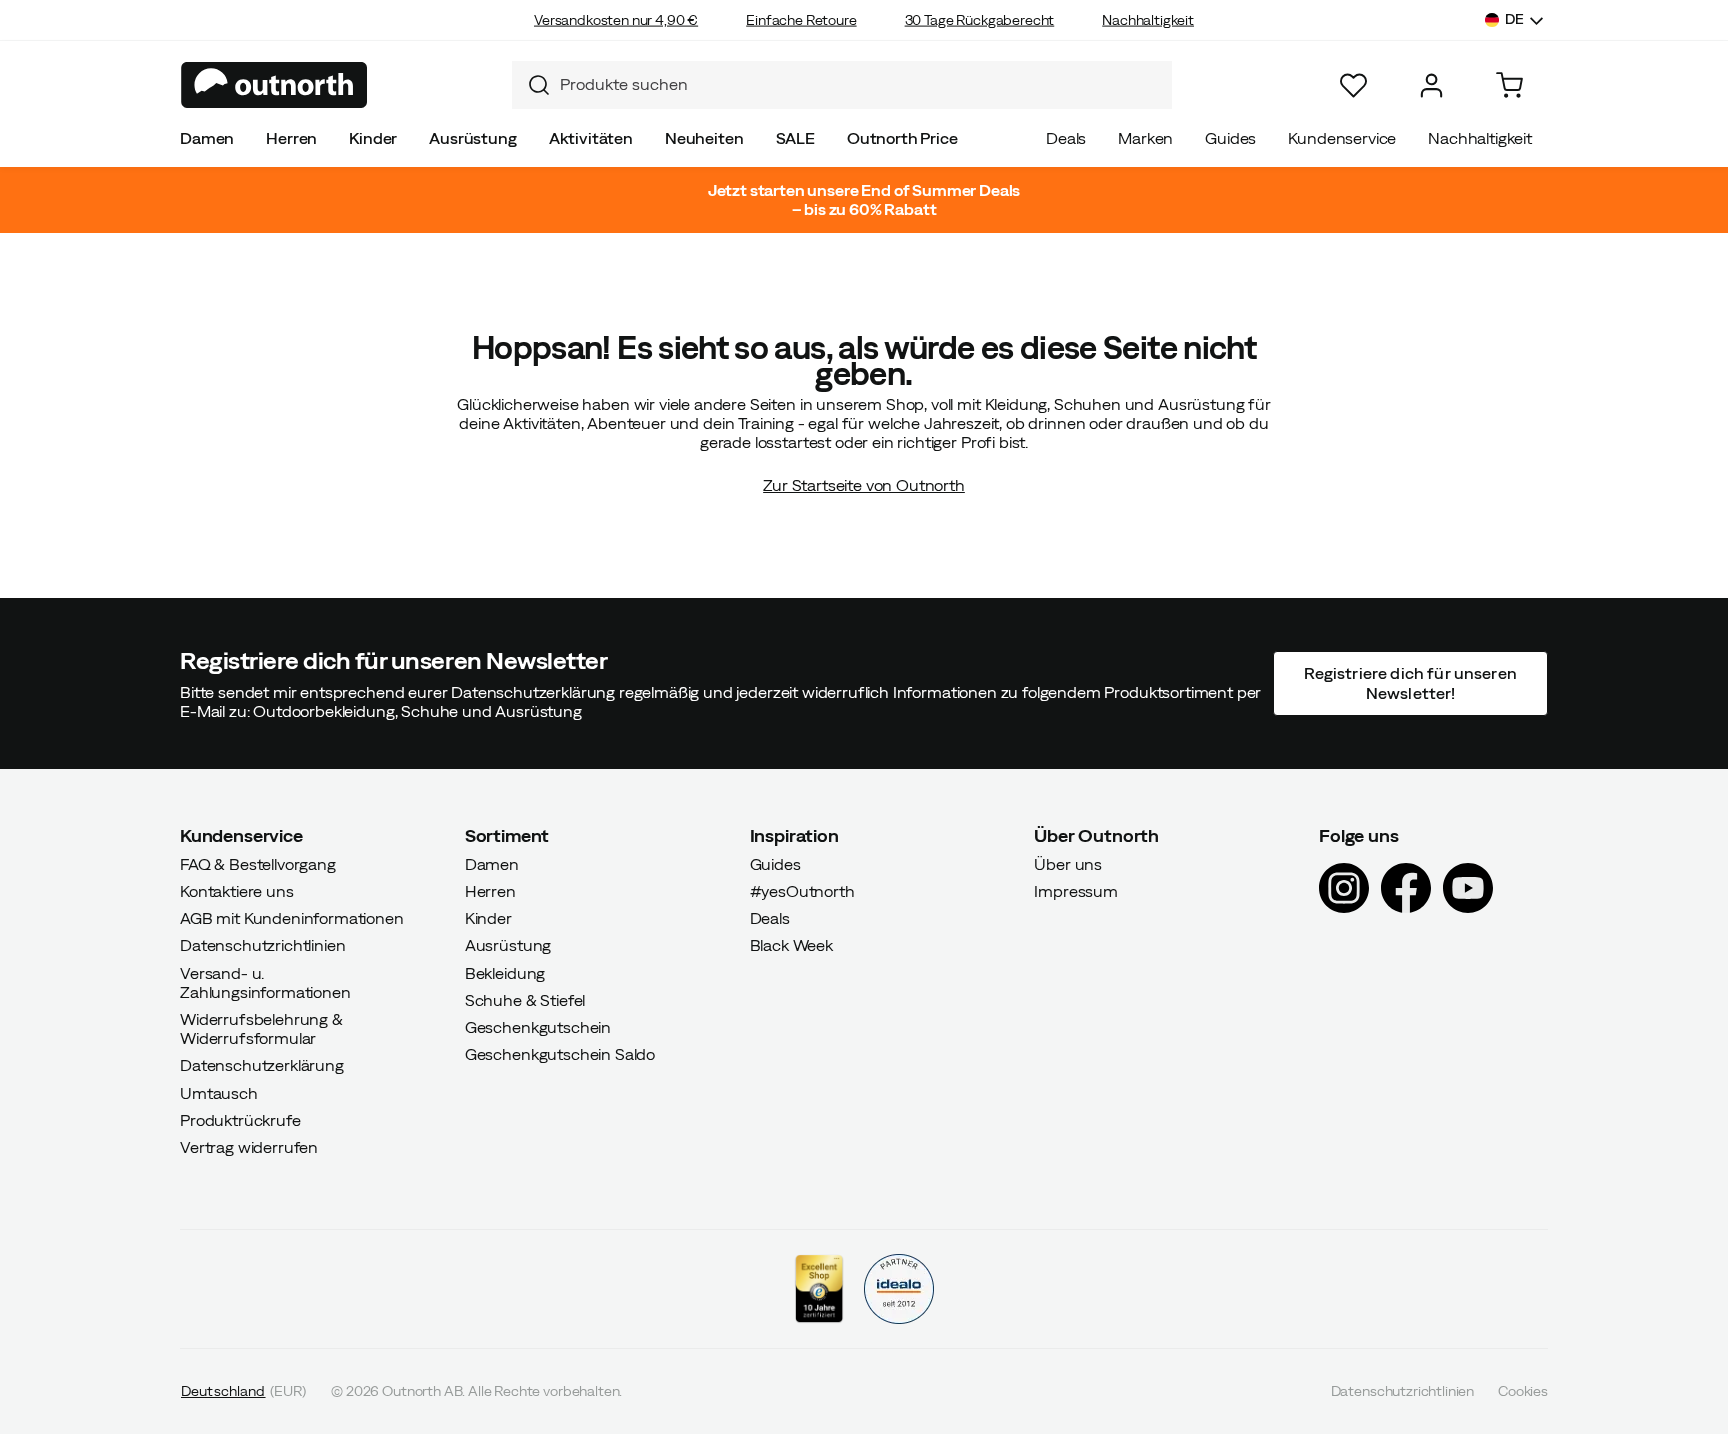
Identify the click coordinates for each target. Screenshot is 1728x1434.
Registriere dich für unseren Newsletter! (1410, 682)
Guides (1230, 138)
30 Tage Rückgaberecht (980, 20)
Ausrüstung (472, 138)
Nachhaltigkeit (1148, 20)
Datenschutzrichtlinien (262, 945)
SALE (795, 138)
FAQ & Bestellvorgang (258, 863)
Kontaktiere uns (237, 891)
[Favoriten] (1353, 85)
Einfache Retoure (801, 20)
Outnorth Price (902, 138)
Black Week (791, 945)
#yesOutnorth (802, 891)
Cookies (1523, 1391)
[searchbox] (861, 84)
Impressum (1076, 891)
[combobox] (842, 85)
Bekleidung (505, 972)
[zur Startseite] (274, 85)
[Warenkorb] (1509, 85)
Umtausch (219, 1092)
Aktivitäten (591, 138)
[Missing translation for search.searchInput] (531, 85)
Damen (207, 138)
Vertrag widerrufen (249, 1147)
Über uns (1068, 863)
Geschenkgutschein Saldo (560, 1054)
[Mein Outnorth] (1431, 85)
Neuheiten (704, 138)
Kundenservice (1342, 138)
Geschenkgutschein (538, 1027)
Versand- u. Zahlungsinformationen (265, 981)
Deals (1066, 138)
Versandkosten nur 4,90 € (616, 20)
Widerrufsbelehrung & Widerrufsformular (261, 1028)
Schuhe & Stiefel (525, 999)
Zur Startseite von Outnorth (864, 485)
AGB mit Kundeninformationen (292, 918)
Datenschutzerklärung (262, 1065)
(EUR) (243, 1391)
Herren (291, 138)
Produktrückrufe (240, 1119)
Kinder (373, 138)
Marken (1145, 138)
